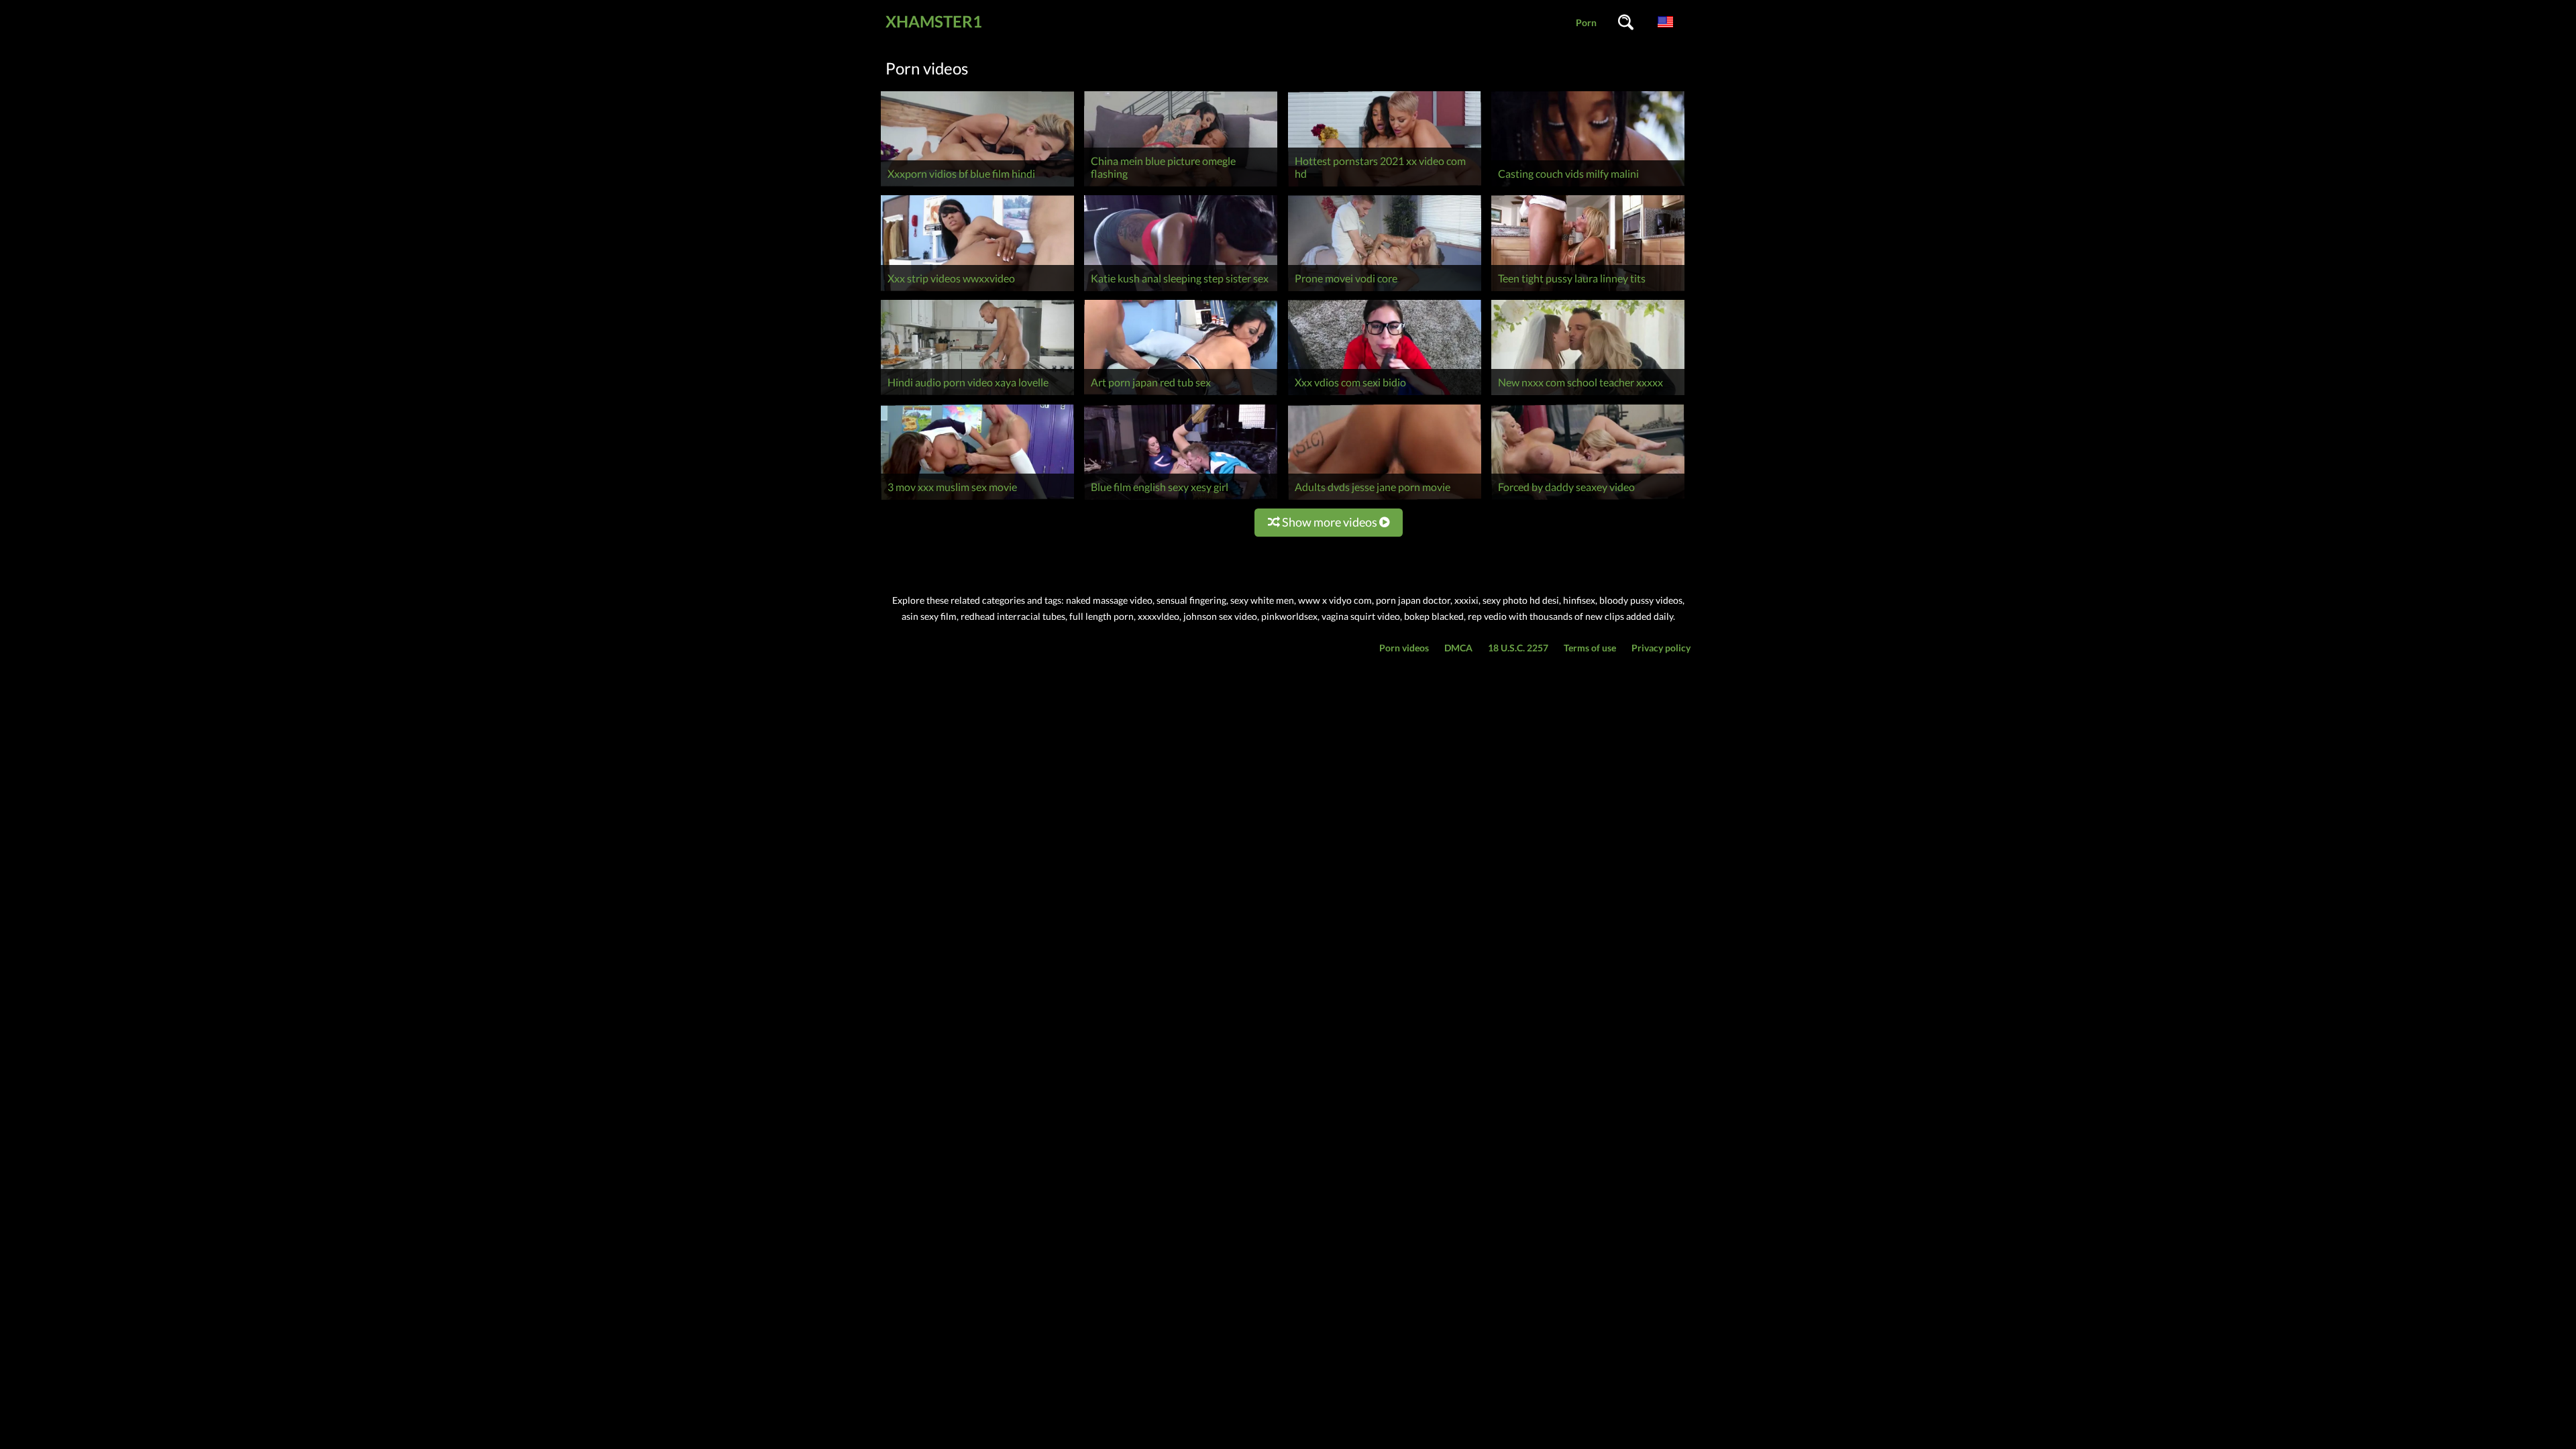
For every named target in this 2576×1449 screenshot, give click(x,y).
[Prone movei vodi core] (1385, 291)
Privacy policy (1661, 648)
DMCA (1458, 648)
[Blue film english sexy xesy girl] (1181, 499)
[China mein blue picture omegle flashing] (1181, 186)
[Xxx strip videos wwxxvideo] (977, 291)
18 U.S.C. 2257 (1518, 648)
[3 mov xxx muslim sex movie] (977, 499)
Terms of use (1590, 648)
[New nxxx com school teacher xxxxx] (1588, 395)
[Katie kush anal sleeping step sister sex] (1181, 291)
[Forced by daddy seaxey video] (1588, 499)
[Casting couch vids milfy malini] (1588, 186)
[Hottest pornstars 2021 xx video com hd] (1385, 186)
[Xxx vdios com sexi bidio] (1385, 395)
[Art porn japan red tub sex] (1181, 395)
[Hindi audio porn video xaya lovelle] (977, 395)
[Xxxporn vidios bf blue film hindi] (977, 186)
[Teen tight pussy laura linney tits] (1588, 291)
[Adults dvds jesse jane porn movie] (1385, 499)
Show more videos (1330, 522)
